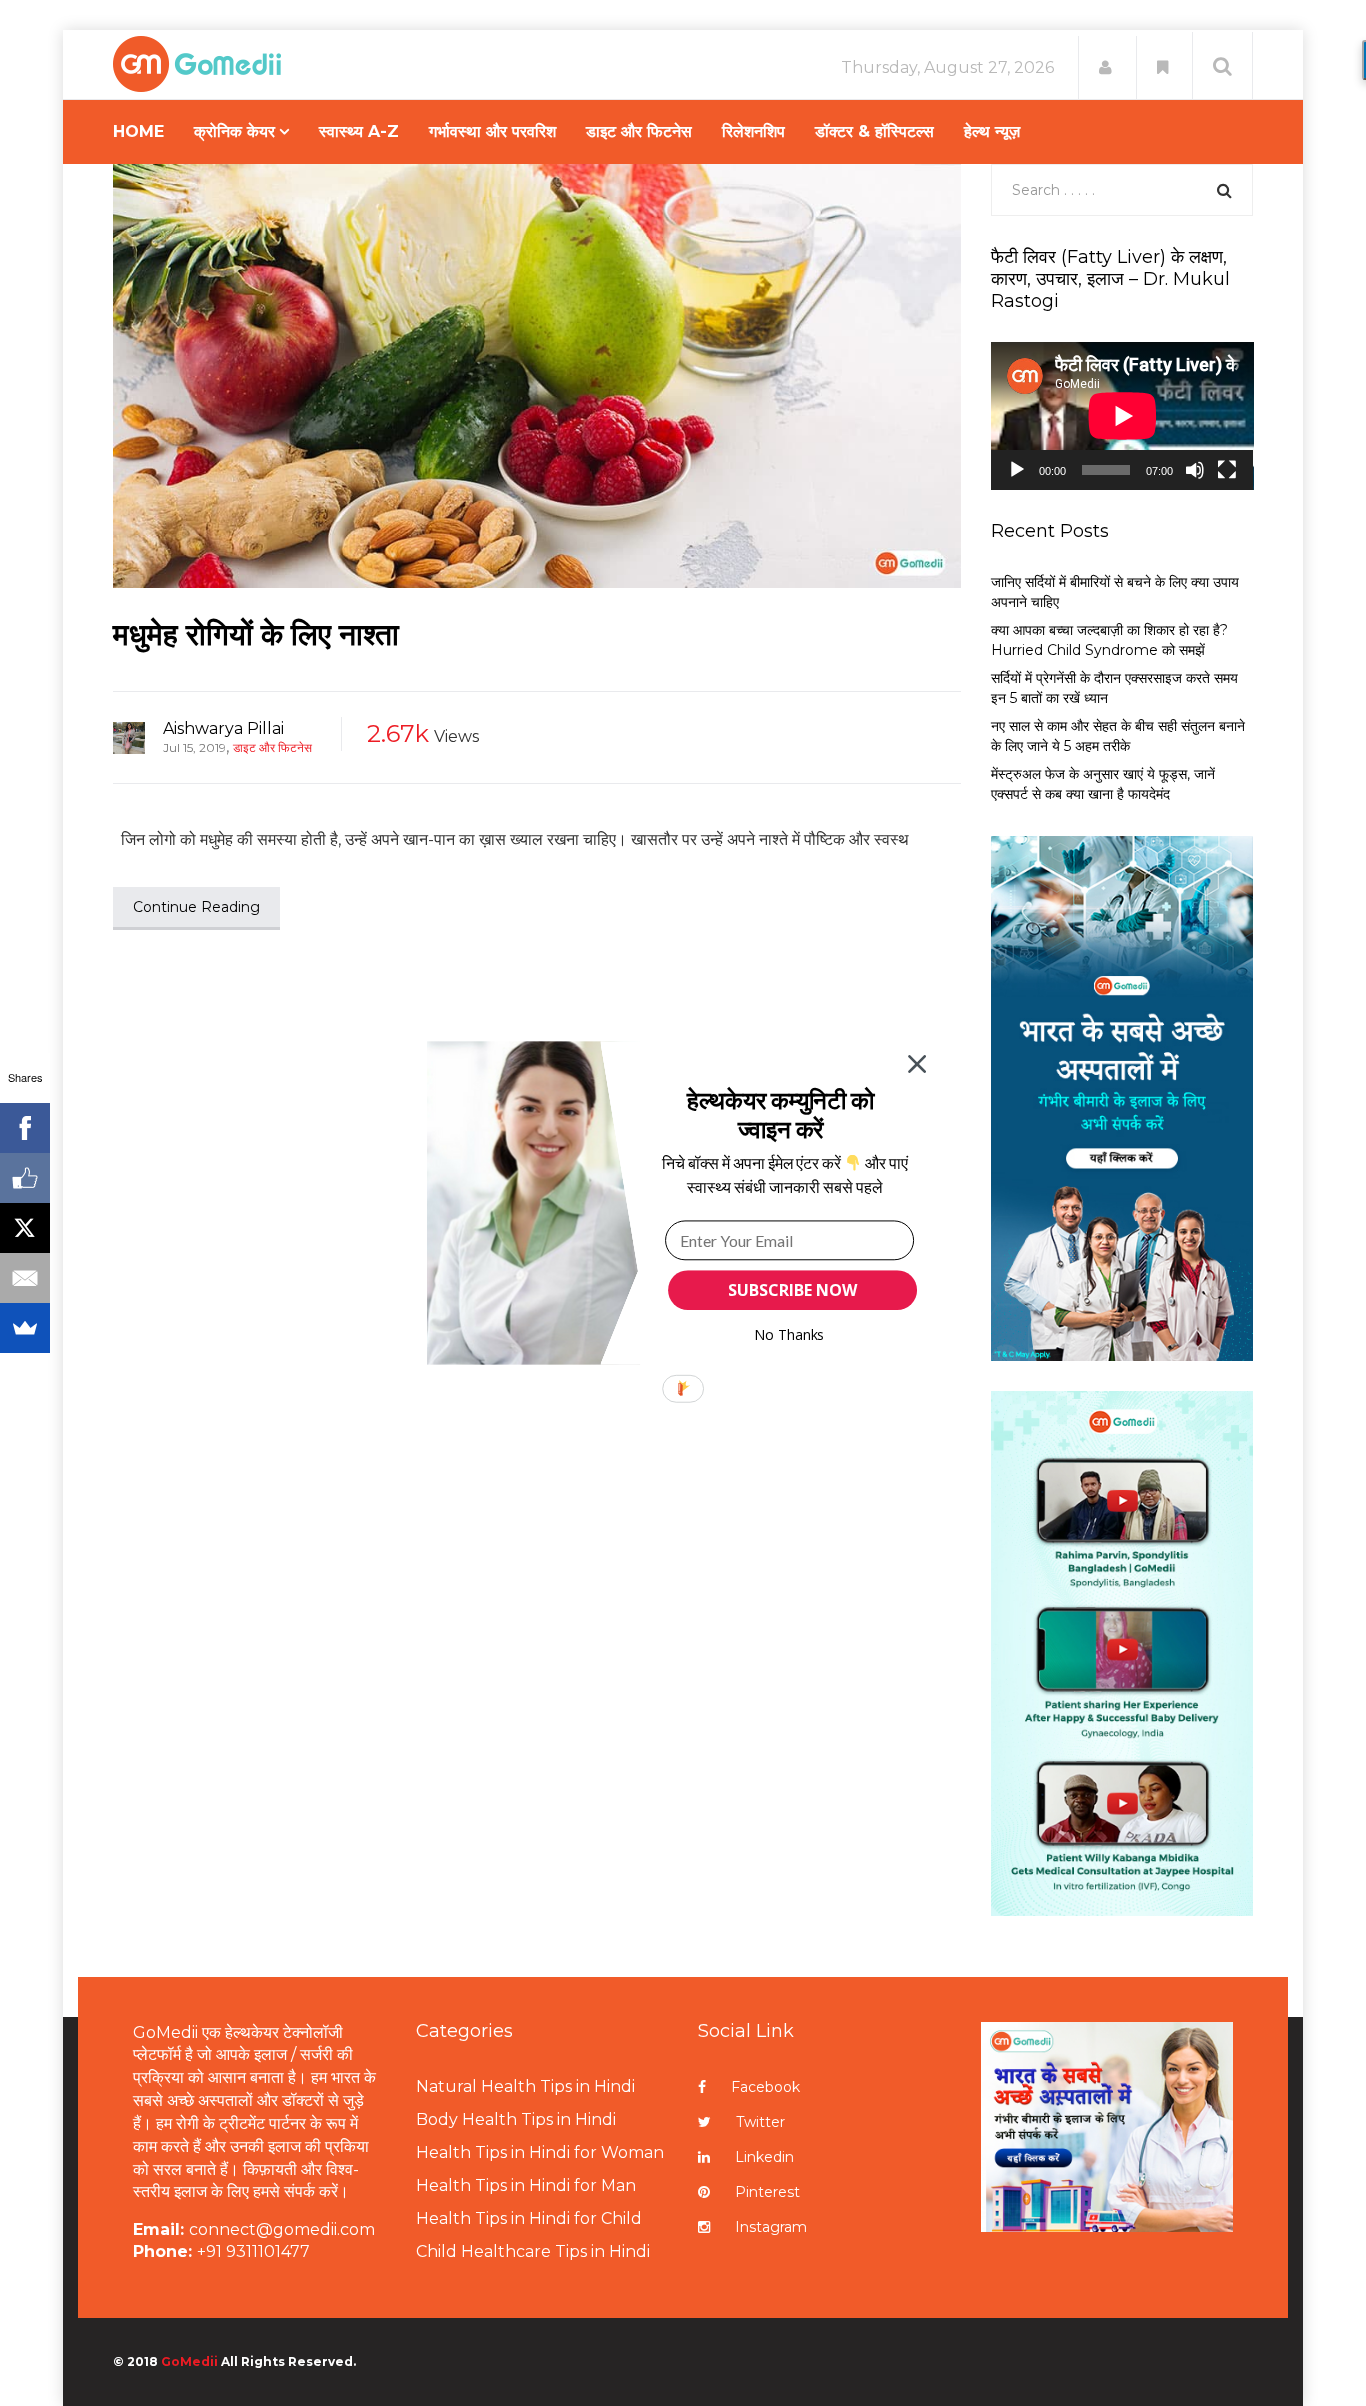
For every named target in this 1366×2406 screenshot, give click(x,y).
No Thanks (789, 1334)
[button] (780, 1114)
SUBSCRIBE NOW (792, 1290)
